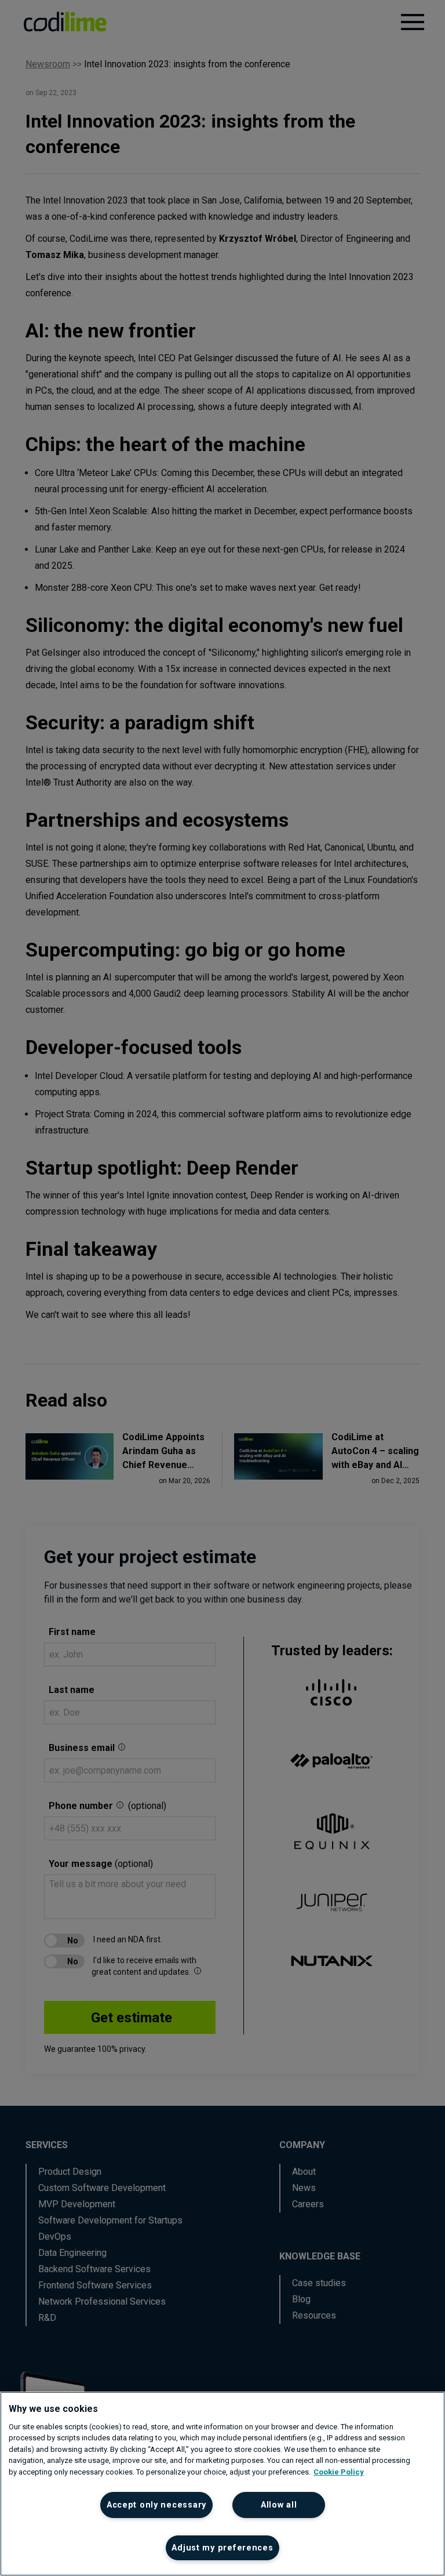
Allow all (279, 2505)
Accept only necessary (156, 2505)
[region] (222, 2484)
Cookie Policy (339, 2472)
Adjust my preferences (222, 2548)
